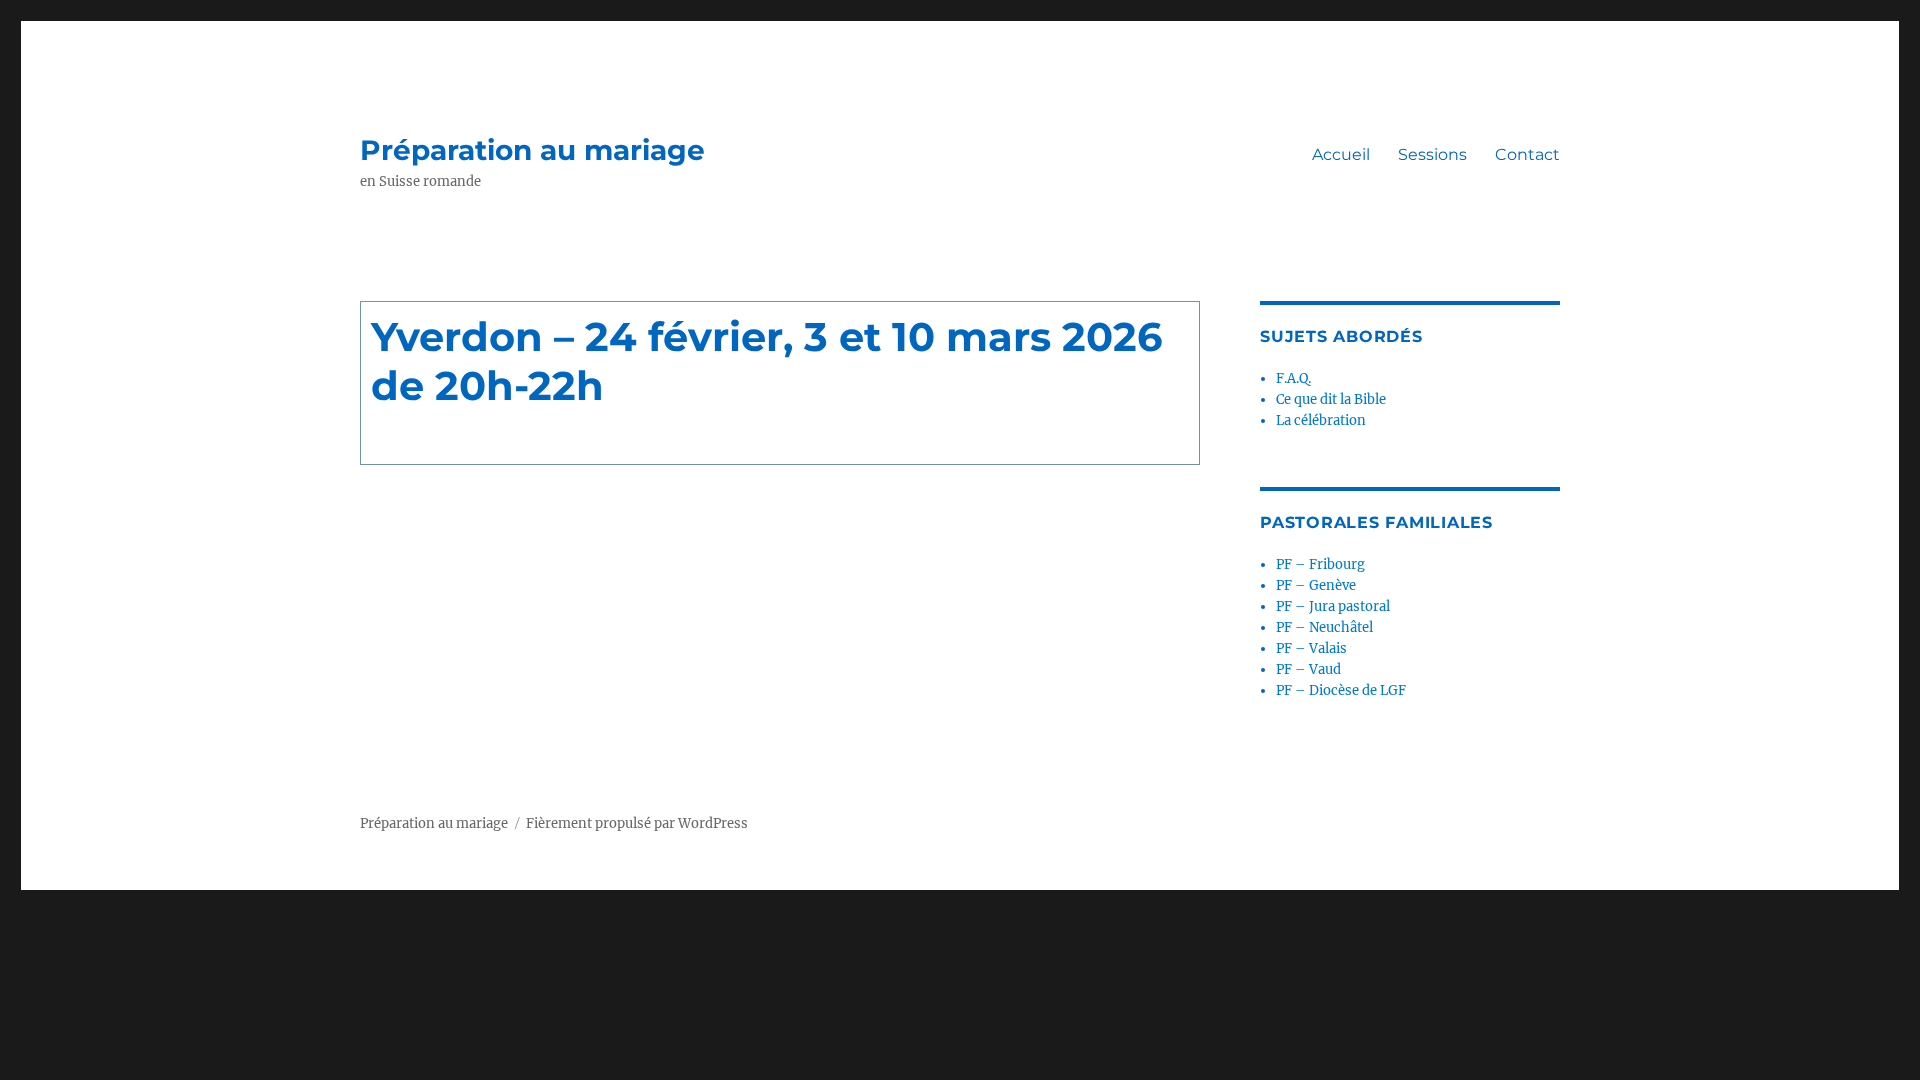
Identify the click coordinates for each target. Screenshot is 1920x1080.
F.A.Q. (1293, 378)
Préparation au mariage (532, 150)
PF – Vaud (1308, 669)
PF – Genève (1316, 585)
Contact (1527, 154)
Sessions (1432, 154)
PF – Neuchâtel (1324, 627)
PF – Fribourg (1320, 564)
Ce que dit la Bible (1331, 399)
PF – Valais (1311, 648)
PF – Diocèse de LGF (1341, 690)
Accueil (1341, 154)
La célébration (1321, 420)
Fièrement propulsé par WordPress (637, 823)
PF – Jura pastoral (1333, 606)
